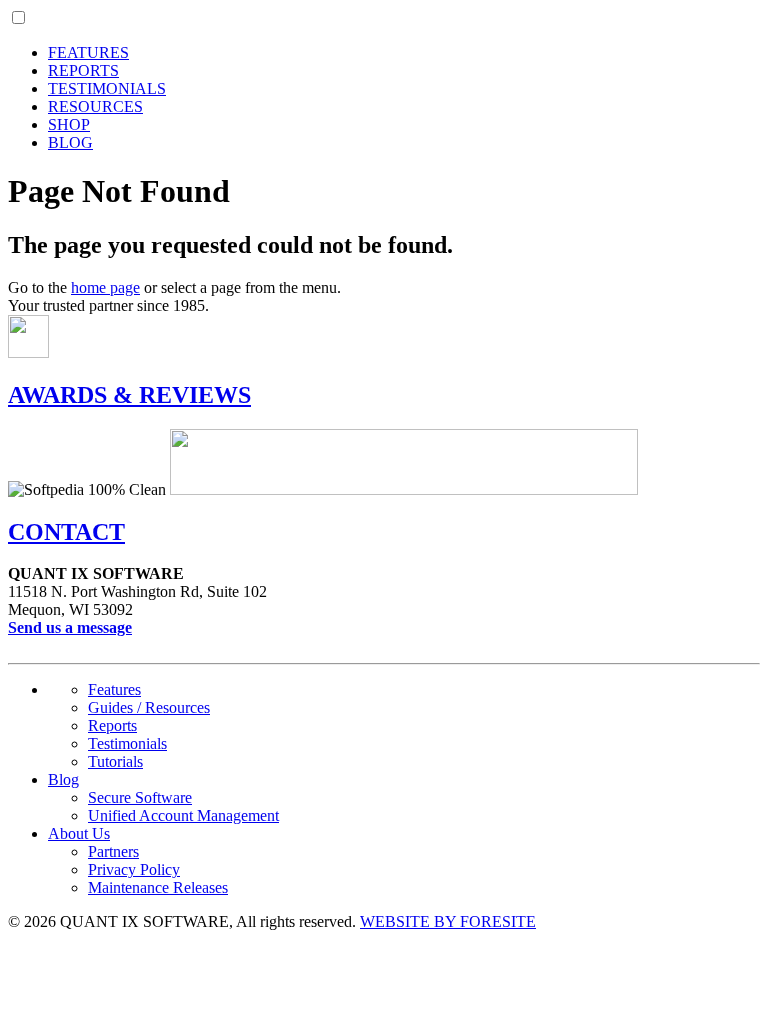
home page (105, 287)
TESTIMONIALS (107, 88)
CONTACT (66, 532)
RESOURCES (95, 106)
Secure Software (140, 797)
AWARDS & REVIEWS (129, 395)
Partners (113, 851)
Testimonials (127, 743)
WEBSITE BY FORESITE (448, 921)
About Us (79, 833)
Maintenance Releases (158, 887)
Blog (63, 779)
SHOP (69, 124)
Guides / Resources (149, 707)
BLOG (70, 142)
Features (114, 689)
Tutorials (115, 761)
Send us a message (70, 627)
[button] (18, 17)
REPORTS (83, 70)
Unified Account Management (183, 815)
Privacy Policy (134, 869)
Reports (112, 725)
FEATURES (88, 52)
